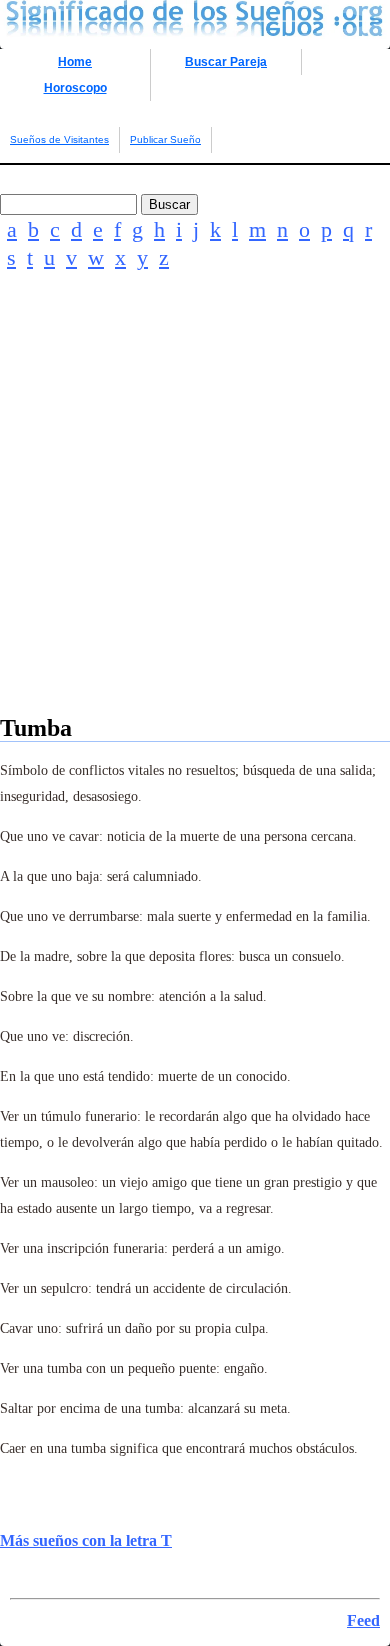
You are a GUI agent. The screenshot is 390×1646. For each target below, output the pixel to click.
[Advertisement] (195, 520)
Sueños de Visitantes (59, 139)
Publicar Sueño (165, 139)
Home (75, 62)
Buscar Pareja (226, 62)
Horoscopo (75, 88)
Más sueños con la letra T (86, 1540)
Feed (363, 1620)
